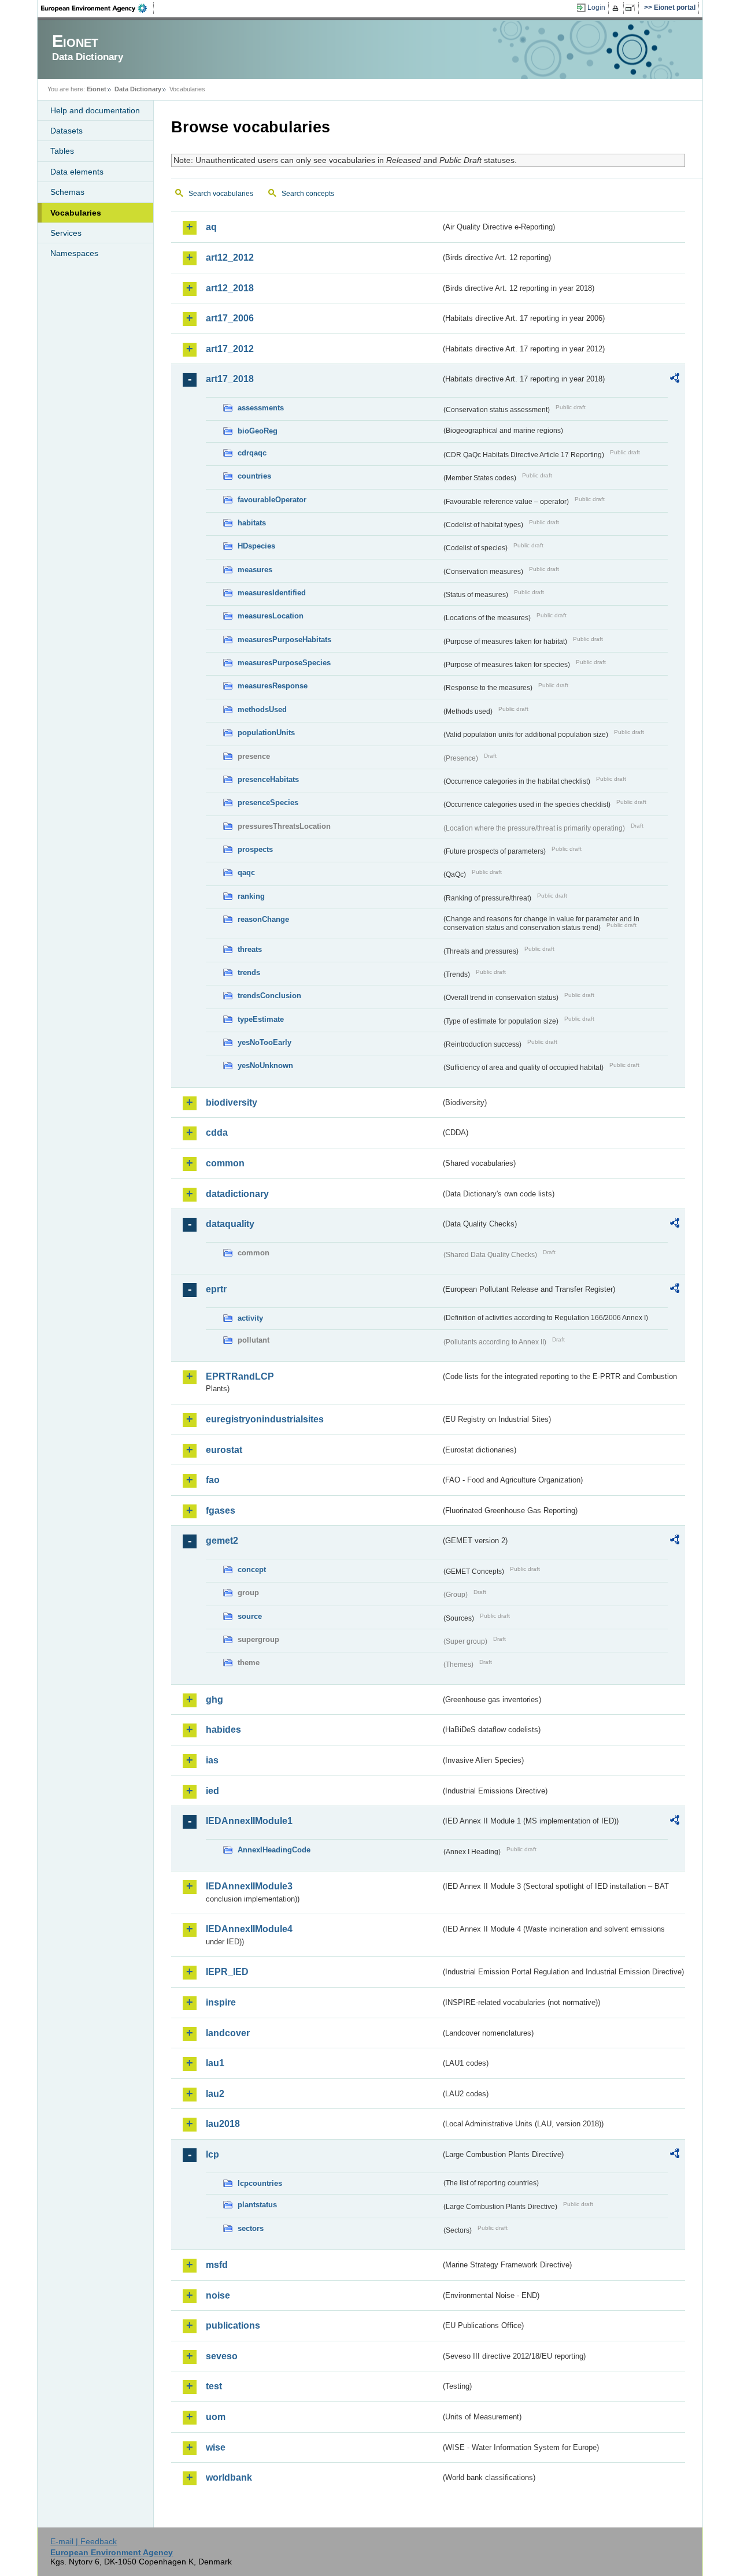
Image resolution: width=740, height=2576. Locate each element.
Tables (62, 151)
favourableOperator (272, 500)
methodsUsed (262, 709)
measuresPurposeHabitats (284, 640)
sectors (251, 2228)
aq (211, 227)
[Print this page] (617, 8)
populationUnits (266, 733)
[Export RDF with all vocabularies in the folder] (675, 380)
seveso (222, 2356)
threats (250, 949)
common (225, 1163)
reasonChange (263, 919)
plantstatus (257, 2205)
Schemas (67, 192)
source (250, 1616)
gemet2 (222, 1541)
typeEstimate (261, 1019)
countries (254, 476)
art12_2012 (230, 257)
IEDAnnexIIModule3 (249, 1886)
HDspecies (256, 546)
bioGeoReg (258, 431)
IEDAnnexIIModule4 (249, 1929)
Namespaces (74, 253)
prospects (255, 849)
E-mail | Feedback (84, 2541)
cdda (217, 1133)
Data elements (77, 172)
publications (233, 2325)
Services (66, 233)
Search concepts (308, 194)
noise (218, 2295)
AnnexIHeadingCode (274, 1850)
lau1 (215, 2063)
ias (212, 1760)
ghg (214, 1700)
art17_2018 (230, 379)
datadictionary (237, 1194)
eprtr (216, 1289)
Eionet (97, 89)
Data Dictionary (138, 89)
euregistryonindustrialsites (265, 1419)
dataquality (230, 1224)
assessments (261, 408)
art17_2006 (230, 318)
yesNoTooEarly (264, 1042)
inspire (221, 2002)
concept (252, 1569)
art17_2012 (230, 349)
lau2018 (223, 2124)
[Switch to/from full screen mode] (632, 8)
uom (216, 2417)
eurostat (224, 1450)
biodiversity (232, 1102)
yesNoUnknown (265, 1065)
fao (213, 1480)
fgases (221, 1511)
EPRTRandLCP (240, 1376)
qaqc (246, 872)
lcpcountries (260, 2183)
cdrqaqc (252, 453)
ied (212, 1791)
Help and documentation (95, 110)
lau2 (215, 2094)
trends (249, 972)
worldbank (229, 2477)
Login (596, 8)
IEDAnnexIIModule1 (249, 1821)
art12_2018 (230, 288)
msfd (217, 2265)
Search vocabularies (221, 194)
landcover (228, 2033)
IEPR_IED (227, 1972)
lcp (212, 2154)
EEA (98, 8)
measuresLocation (271, 616)
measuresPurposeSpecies (284, 663)
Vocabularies (76, 213)
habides (223, 1730)
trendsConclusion (269, 996)
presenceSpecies (268, 803)
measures (255, 570)
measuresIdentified (272, 593)
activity (250, 1318)
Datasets (66, 131)
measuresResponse (273, 686)
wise (216, 2447)
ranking (251, 896)
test (214, 2386)
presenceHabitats (268, 779)
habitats (252, 523)
